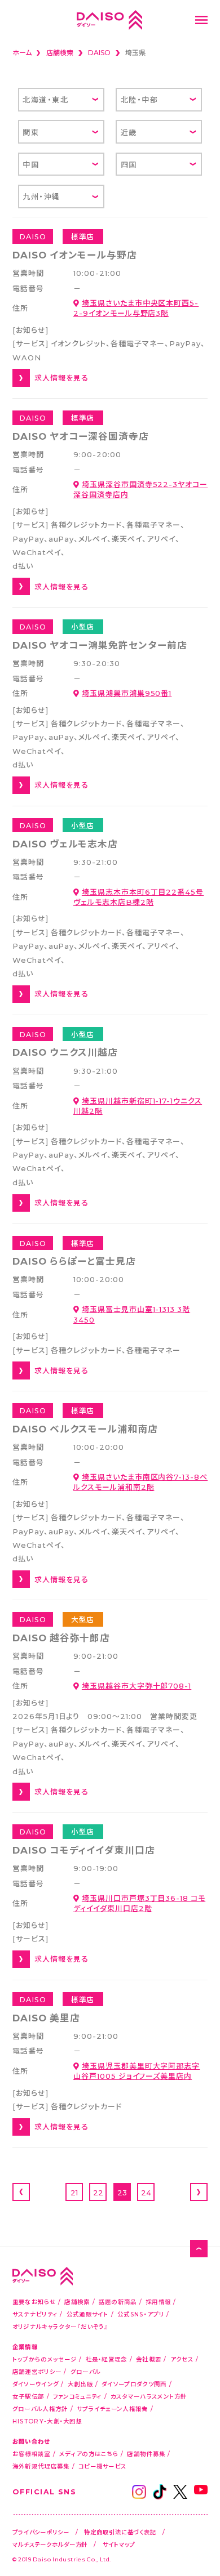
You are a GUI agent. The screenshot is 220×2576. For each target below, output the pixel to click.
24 (146, 2192)
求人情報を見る (61, 378)
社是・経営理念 (107, 2359)
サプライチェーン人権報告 (113, 2408)
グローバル (86, 2371)
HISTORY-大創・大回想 (47, 2421)
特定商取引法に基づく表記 (120, 2532)
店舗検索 (77, 2302)
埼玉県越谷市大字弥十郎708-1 (137, 1686)
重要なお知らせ (34, 2302)
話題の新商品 (118, 2302)
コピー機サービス (102, 2466)
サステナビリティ (35, 2314)
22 (98, 2192)
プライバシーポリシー (41, 2532)
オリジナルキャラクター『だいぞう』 (60, 2326)
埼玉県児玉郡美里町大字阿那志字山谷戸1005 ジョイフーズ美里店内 (137, 2071)
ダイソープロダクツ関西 (134, 2384)
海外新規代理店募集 (41, 2466)
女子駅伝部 (28, 2396)
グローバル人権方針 (40, 2408)
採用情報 (158, 2302)
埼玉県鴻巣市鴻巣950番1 (127, 693)
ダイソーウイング (36, 2384)
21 (74, 2192)
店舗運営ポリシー (37, 2371)
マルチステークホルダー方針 (50, 2544)
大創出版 (80, 2384)
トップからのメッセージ (45, 2359)
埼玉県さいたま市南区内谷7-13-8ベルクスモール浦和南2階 (140, 1482)
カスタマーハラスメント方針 (149, 2396)
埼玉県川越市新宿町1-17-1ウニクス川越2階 (138, 1106)
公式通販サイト (88, 2314)
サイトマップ (119, 2544)
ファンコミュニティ (78, 2396)
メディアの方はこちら (89, 2454)
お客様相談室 (32, 2454)
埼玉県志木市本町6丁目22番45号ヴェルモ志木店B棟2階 (138, 897)
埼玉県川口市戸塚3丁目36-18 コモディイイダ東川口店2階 (139, 1903)
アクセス (182, 2359)
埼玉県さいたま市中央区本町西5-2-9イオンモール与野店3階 (136, 308)
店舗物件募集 (146, 2454)
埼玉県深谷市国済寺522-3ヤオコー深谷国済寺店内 (140, 489)
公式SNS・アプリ (141, 2314)
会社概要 (149, 2359)
